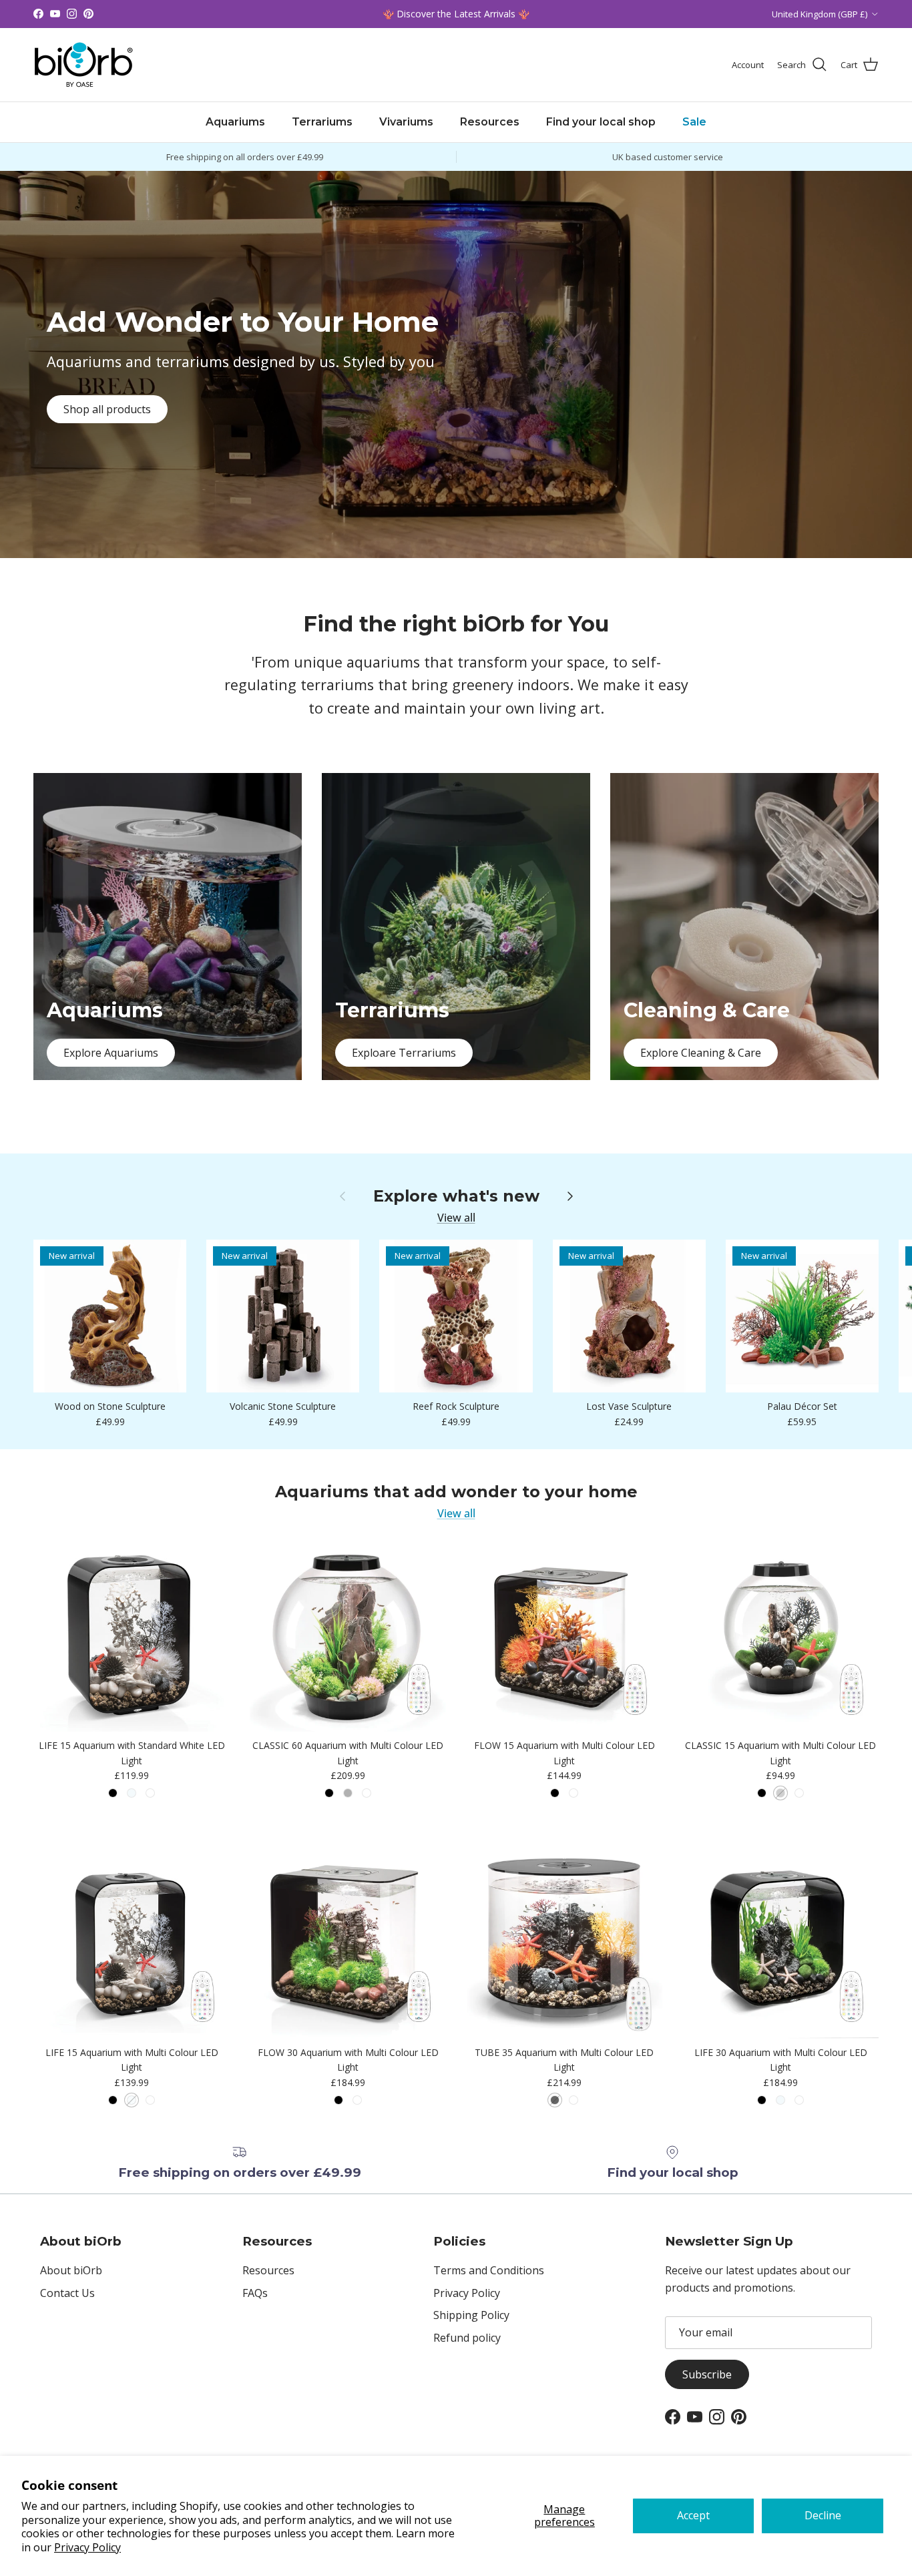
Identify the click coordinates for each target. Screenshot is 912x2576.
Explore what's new (456, 1196)
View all (456, 1218)
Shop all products (107, 409)
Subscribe (707, 2374)
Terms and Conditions (489, 2270)
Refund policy (467, 2338)
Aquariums (235, 122)
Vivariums (406, 122)
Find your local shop (601, 122)
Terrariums (322, 122)
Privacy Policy (87, 2547)
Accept (693, 2515)
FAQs (255, 2293)
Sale (694, 122)
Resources (490, 122)
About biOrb (71, 2270)
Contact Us (67, 2293)
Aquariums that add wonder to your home (456, 1492)
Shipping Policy (471, 2315)
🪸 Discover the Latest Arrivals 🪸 (456, 14)
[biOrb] (83, 65)
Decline (823, 2515)
